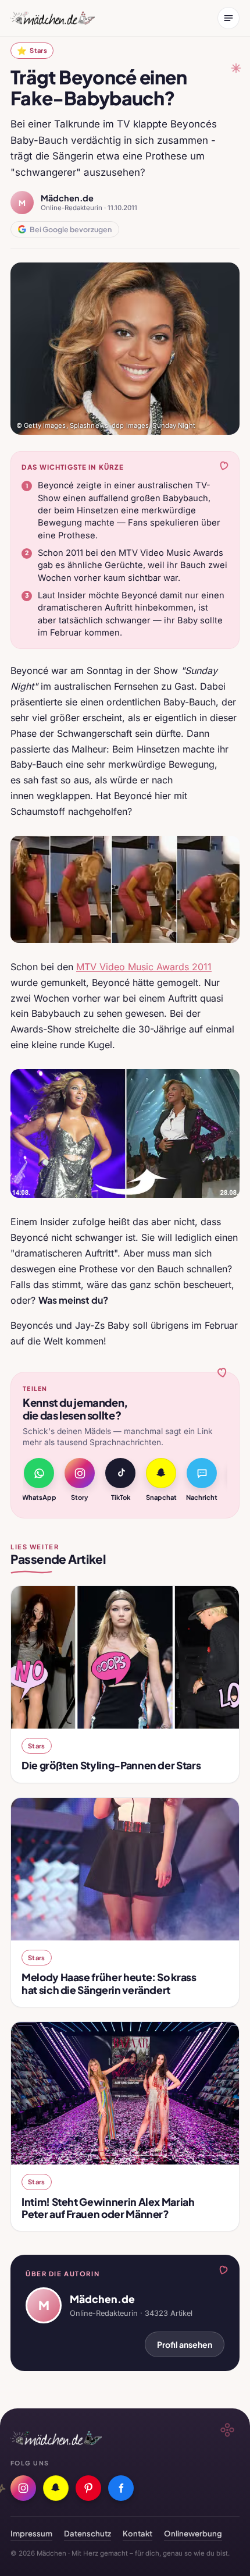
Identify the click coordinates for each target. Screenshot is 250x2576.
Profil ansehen (185, 2344)
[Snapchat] (56, 2488)
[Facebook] (121, 2488)
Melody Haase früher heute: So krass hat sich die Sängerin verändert (109, 1983)
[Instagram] (23, 2488)
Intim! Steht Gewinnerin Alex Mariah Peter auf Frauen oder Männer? (108, 2208)
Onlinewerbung (193, 2533)
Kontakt (137, 2533)
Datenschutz (87, 2533)
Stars (32, 50)
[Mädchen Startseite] (53, 18)
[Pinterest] (88, 2488)
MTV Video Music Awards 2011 (144, 967)
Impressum (31, 2533)
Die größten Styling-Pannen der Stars (111, 1765)
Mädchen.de (67, 198)
